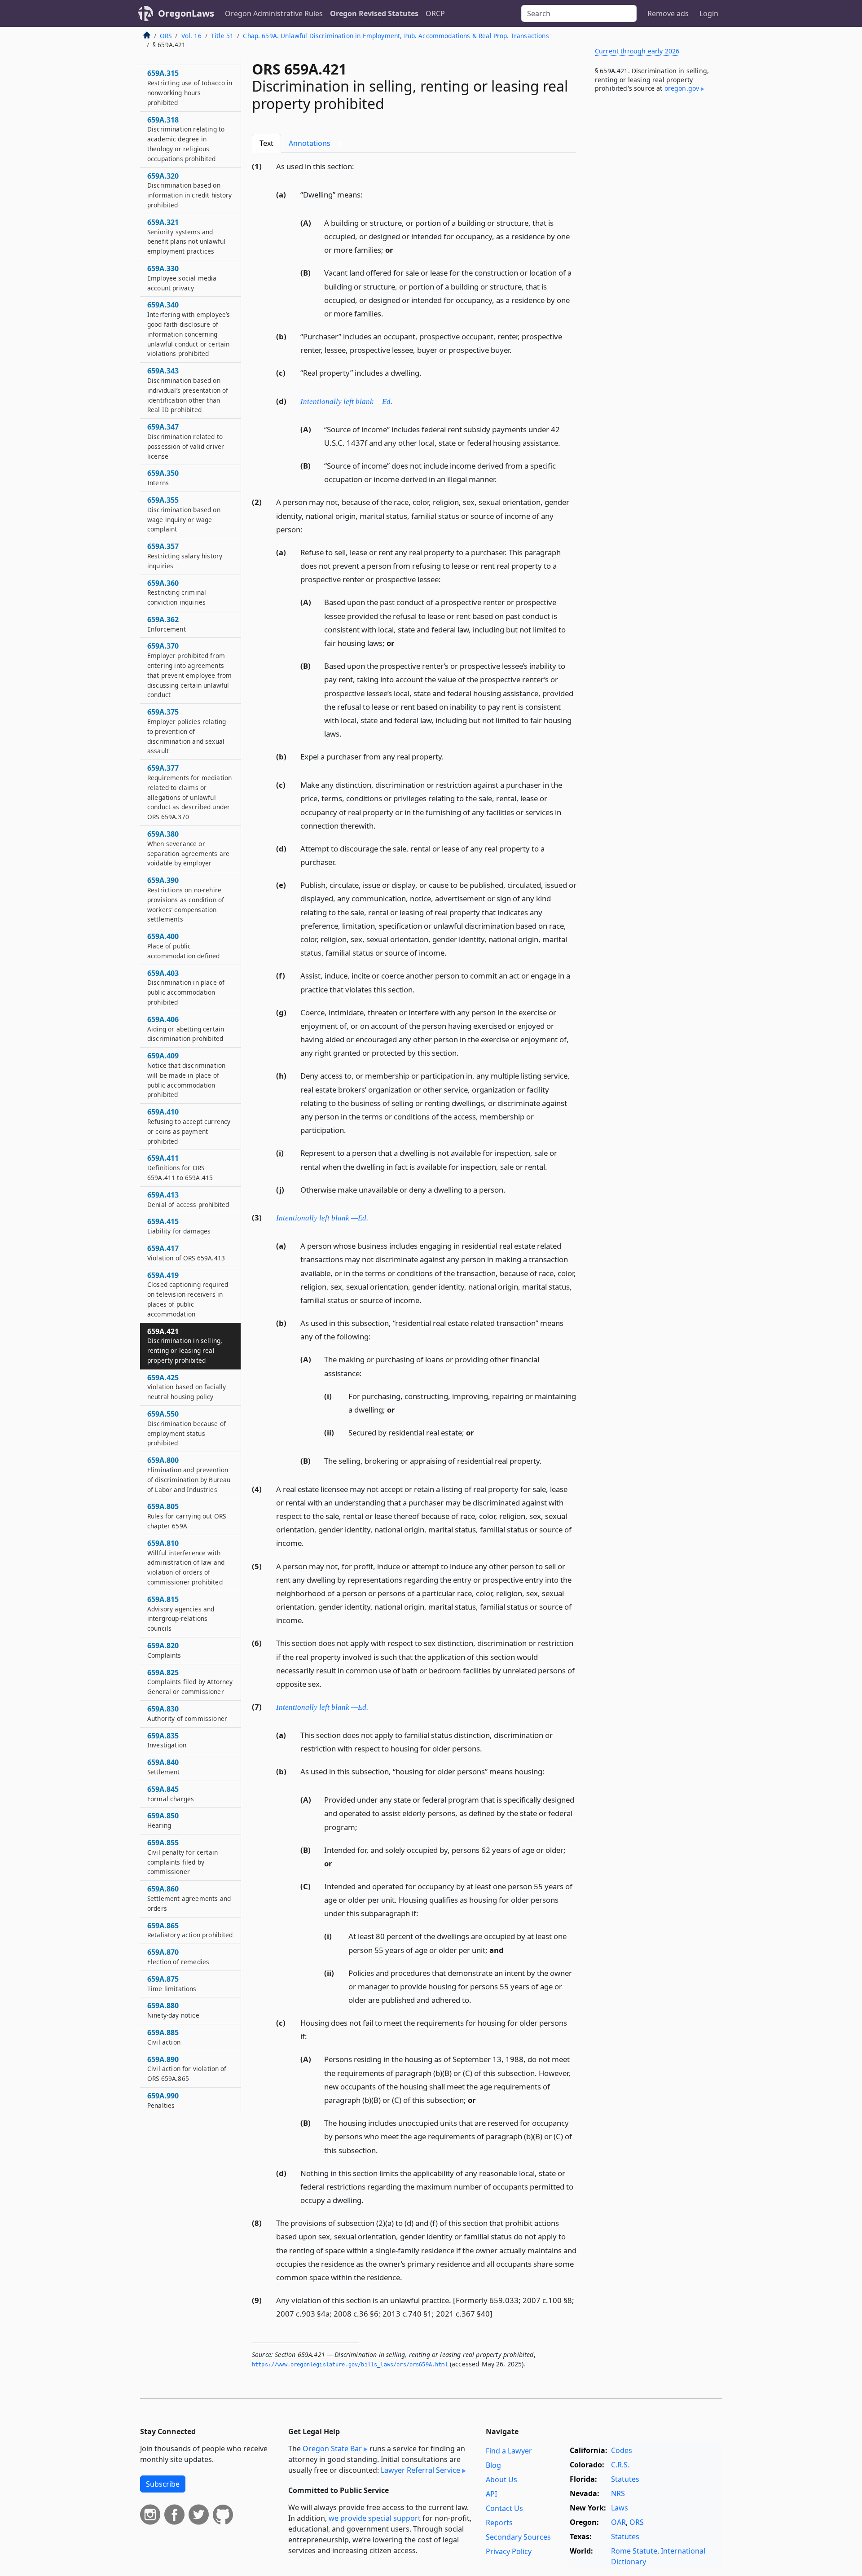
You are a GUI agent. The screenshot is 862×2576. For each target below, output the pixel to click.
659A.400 (183, 946)
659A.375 (187, 731)
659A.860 (189, 1898)
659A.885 (164, 2037)
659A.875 (172, 1984)
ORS (166, 36)
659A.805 (187, 1516)
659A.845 (171, 1794)
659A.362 (167, 624)
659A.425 (187, 1387)
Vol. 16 (191, 36)
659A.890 (187, 2069)
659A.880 (173, 2010)
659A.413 (188, 1199)
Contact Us (504, 2508)
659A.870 (178, 1957)
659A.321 (186, 236)
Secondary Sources (518, 2537)
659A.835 (167, 1740)
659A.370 (189, 670)
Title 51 (222, 36)
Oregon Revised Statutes (374, 13)
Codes (622, 2450)
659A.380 (188, 848)
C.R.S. (620, 2465)
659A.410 (189, 1126)
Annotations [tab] (316, 143)
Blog (493, 2465)
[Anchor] (359, 166)
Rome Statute (634, 2551)
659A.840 (164, 1767)
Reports (499, 2523)
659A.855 (183, 1857)
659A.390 (186, 899)
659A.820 (164, 1650)
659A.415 (179, 1226)
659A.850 (163, 1820)
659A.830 (187, 1713)
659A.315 (190, 87)
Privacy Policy (509, 2551)
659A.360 (177, 592)
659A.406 (186, 1029)
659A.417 (186, 1253)
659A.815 (181, 1613)
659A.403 (186, 987)
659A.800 (189, 1474)
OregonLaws (186, 13)
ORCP (435, 13)
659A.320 (190, 190)
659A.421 (185, 1345)
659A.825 (190, 1682)
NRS (618, 2493)
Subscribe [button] (163, 2484)
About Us (501, 2479)
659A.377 (189, 792)
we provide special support (375, 2518)
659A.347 (186, 441)
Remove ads (668, 13)
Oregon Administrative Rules (274, 13)
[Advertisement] (655, 249)
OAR (618, 2522)
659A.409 (186, 1075)
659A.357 (185, 556)
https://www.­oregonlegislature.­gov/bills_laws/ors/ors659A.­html (350, 2365)
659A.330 (182, 278)
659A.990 (163, 2100)
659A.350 (163, 478)
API (491, 2494)
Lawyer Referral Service (420, 2470)
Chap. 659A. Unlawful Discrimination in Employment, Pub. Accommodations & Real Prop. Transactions (396, 36)
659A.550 (187, 1428)
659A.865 (190, 1930)
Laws (620, 2508)
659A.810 (186, 1562)
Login (709, 13)
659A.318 (186, 139)
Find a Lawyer (509, 2451)
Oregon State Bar (332, 2449)
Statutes (625, 2479)
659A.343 (188, 390)
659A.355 (184, 514)
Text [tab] (266, 143)
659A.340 (189, 329)
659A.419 (188, 1294)
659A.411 (180, 1167)
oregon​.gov (682, 88)
